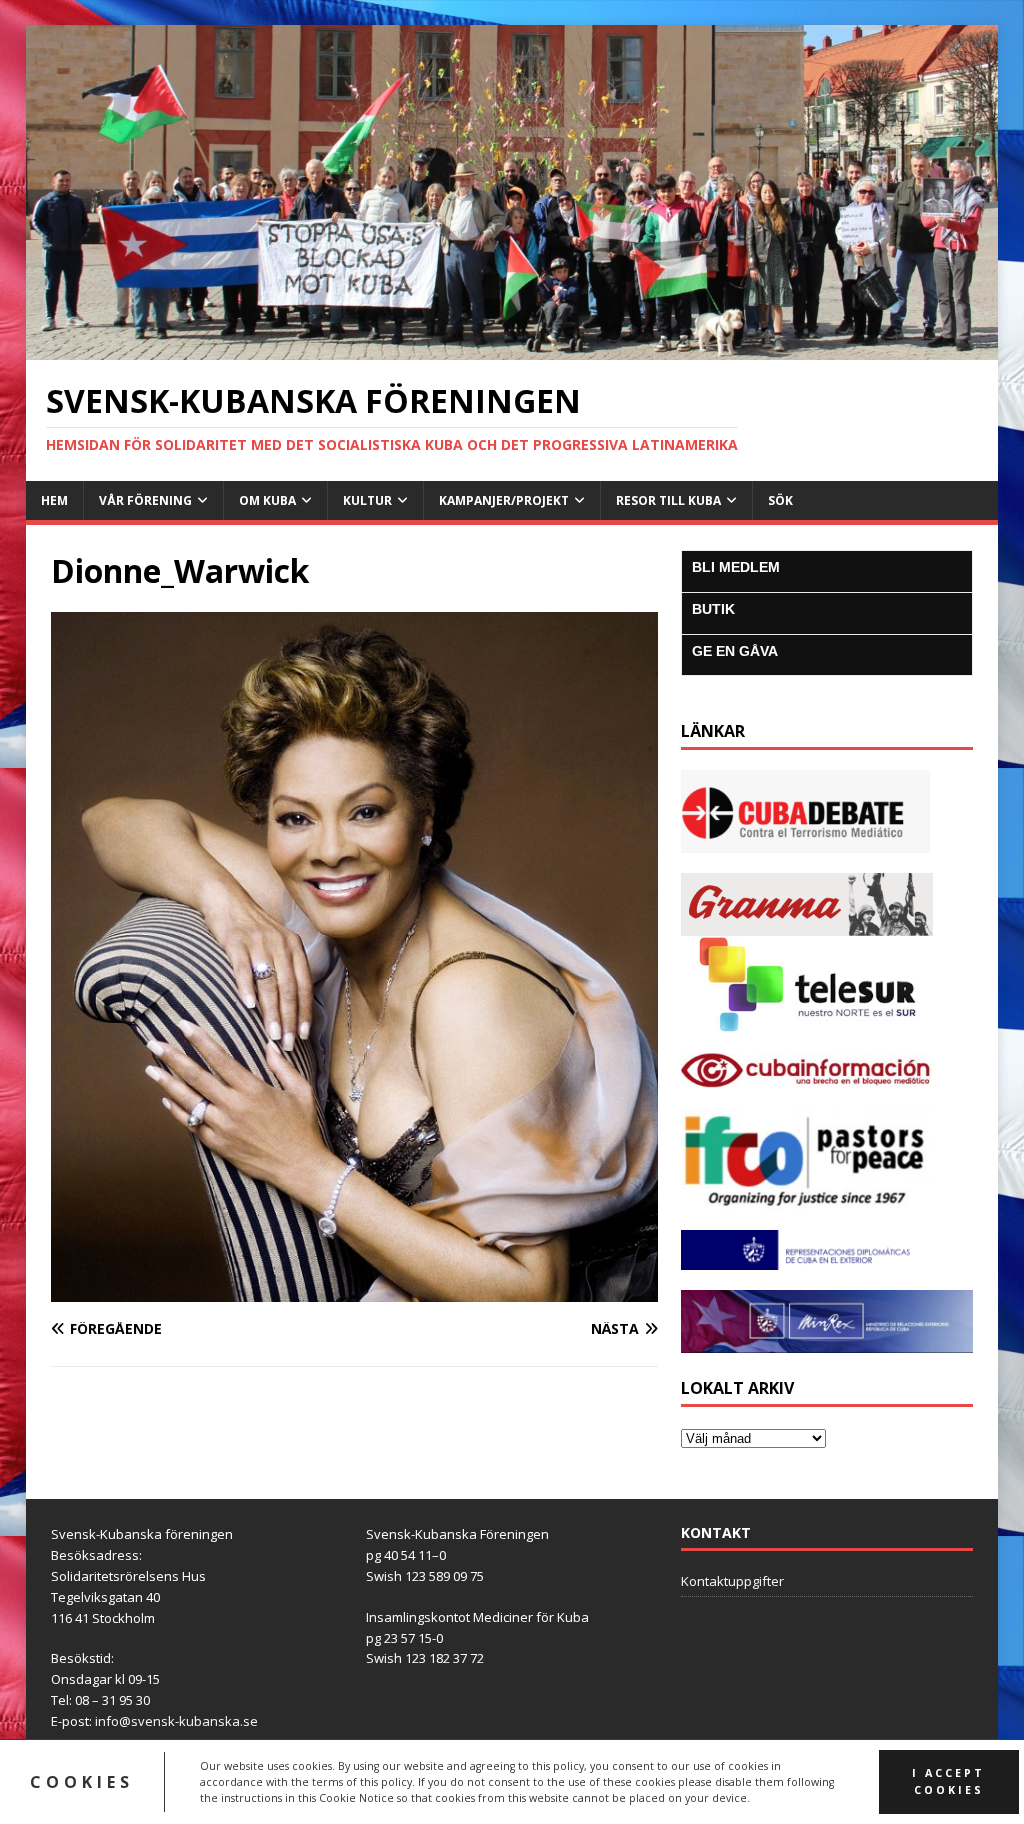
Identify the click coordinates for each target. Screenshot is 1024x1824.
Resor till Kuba (668, 500)
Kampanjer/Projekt (504, 500)
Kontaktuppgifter (732, 1581)
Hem (54, 500)
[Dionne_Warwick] (354, 1289)
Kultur (367, 500)
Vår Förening (145, 500)
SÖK (780, 500)
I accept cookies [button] (948, 1781)
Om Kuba (267, 500)
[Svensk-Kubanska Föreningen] (512, 347)
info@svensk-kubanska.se (176, 1721)
